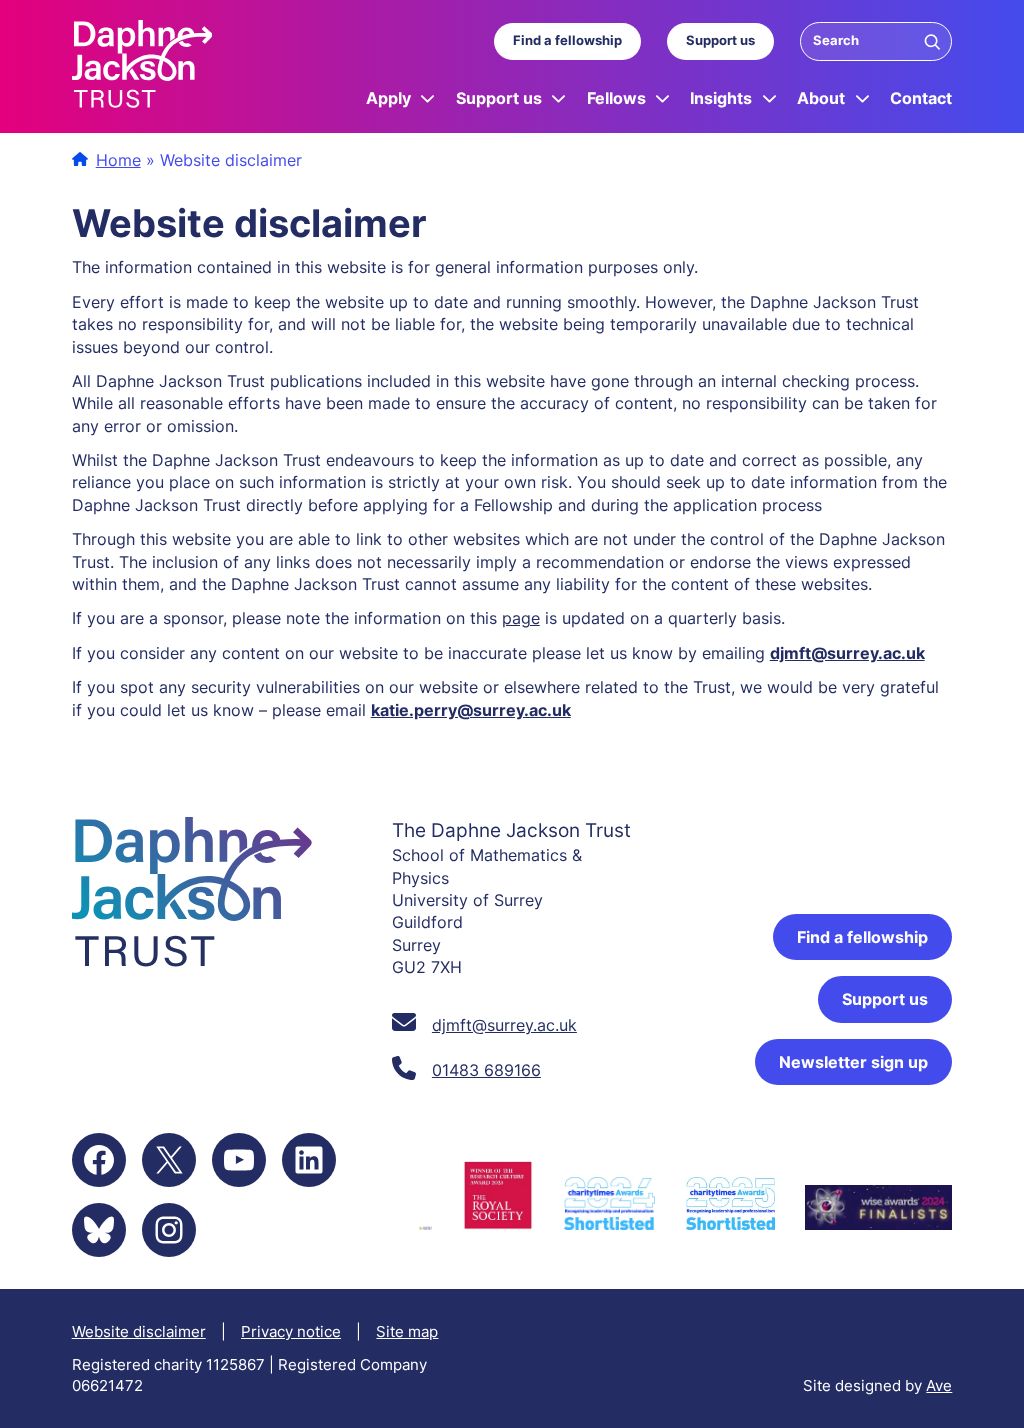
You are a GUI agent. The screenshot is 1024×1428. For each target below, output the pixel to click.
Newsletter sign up (853, 1062)
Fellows (616, 98)
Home (118, 160)
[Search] (932, 41)
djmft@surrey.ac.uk (847, 653)
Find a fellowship (567, 40)
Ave (939, 1385)
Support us (720, 40)
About (821, 98)
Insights (721, 98)
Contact (921, 98)
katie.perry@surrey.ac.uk (471, 710)
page (521, 618)
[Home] (142, 66)
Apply (388, 98)
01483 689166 (486, 1070)
